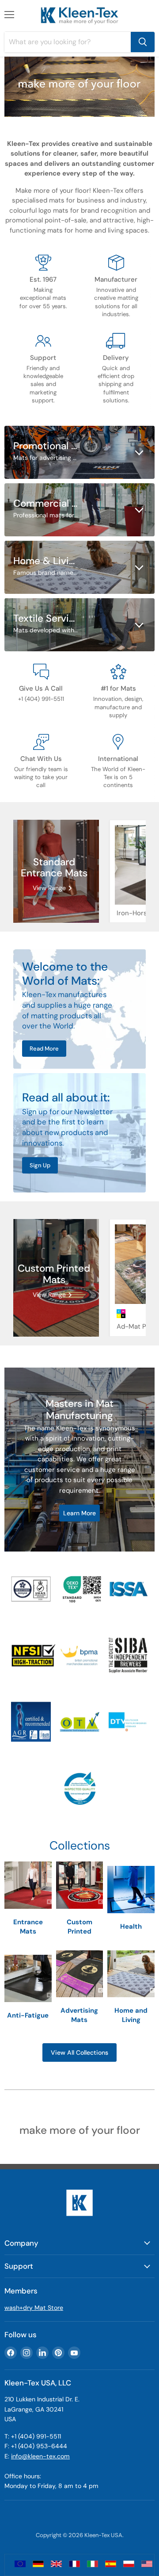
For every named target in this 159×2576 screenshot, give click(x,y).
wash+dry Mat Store (34, 2308)
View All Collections (79, 2052)
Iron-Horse (134, 913)
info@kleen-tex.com (40, 2456)
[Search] (143, 42)
